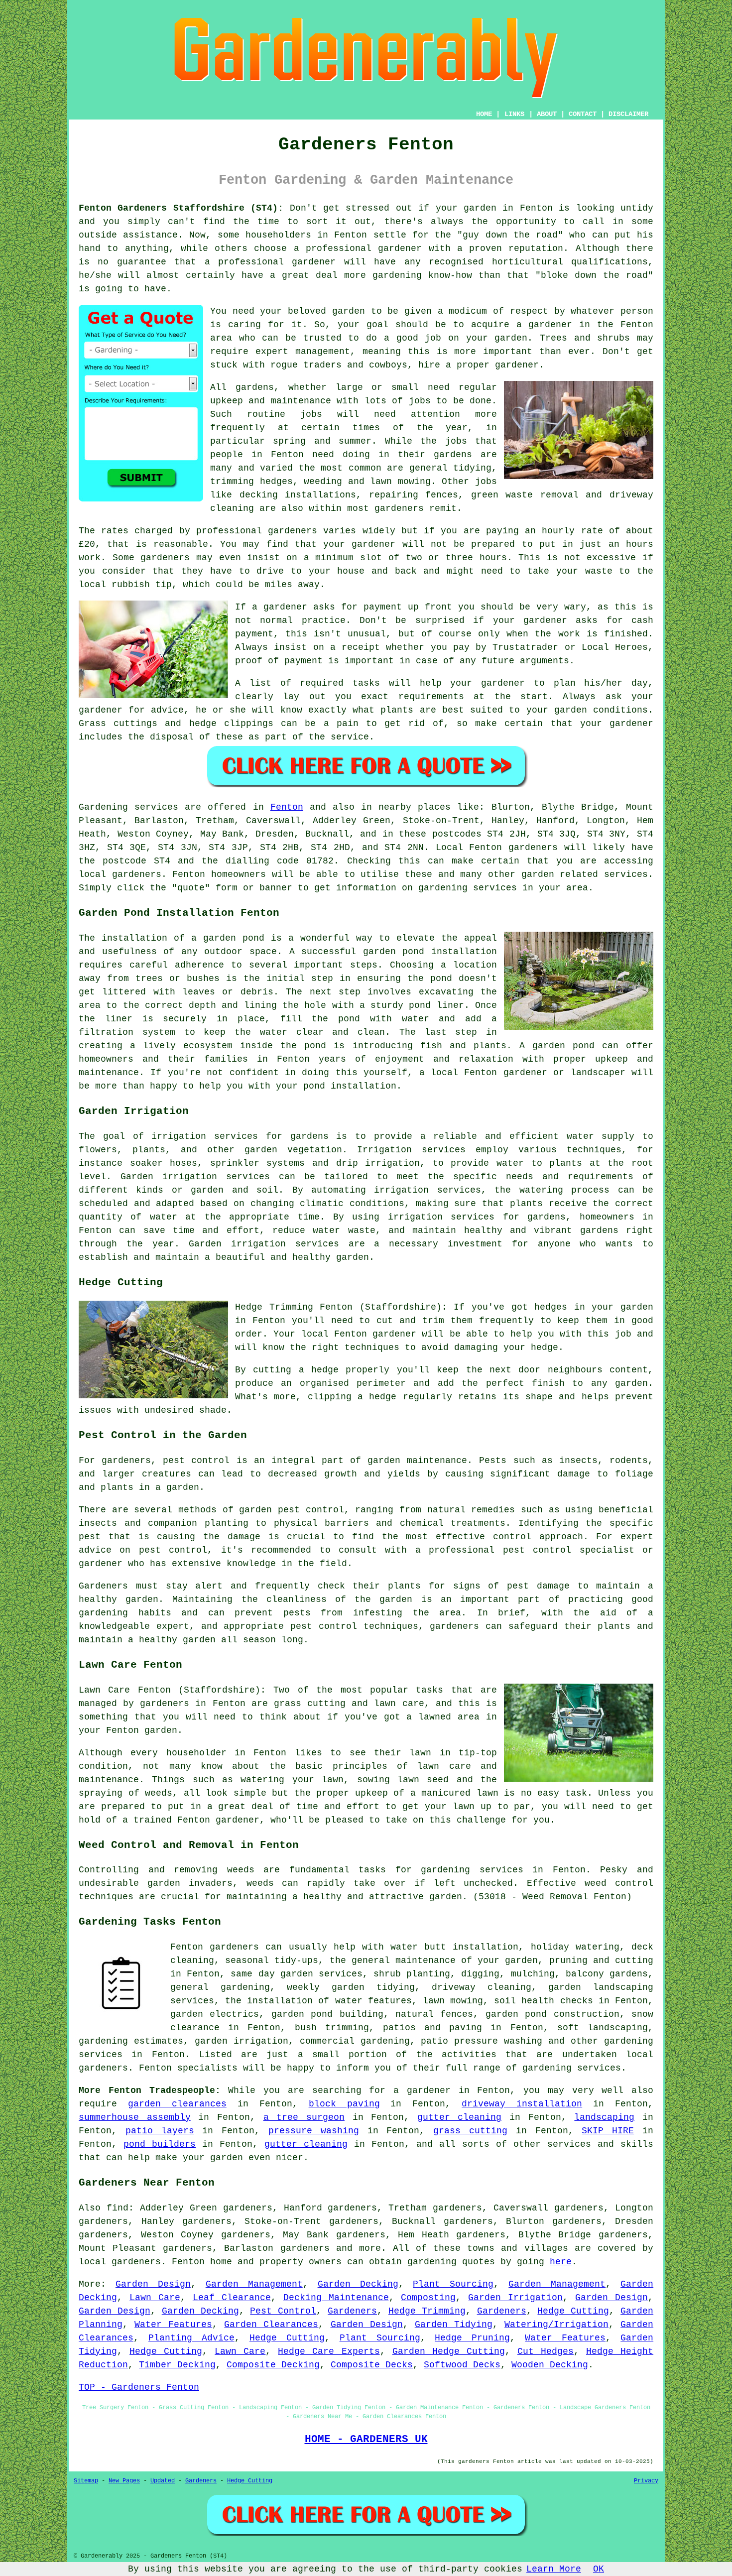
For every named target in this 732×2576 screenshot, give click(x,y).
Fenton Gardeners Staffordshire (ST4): (181, 208)
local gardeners (120, 2262)
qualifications (610, 262)
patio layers (160, 2131)
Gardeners (352, 2311)
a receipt (355, 647)
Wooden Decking (550, 2365)
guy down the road (510, 235)
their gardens (435, 455)
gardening (432, 2262)
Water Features (173, 2325)
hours (493, 558)
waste (599, 571)
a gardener (545, 325)
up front (430, 607)
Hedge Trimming (427, 2311)
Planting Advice (191, 2338)
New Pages (124, 2481)
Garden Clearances (271, 2325)
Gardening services (128, 807)
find (118, 2208)
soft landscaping (603, 2028)
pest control (173, 1550)
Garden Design (153, 2284)
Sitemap (86, 2481)
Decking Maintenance (336, 2298)
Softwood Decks (462, 2365)
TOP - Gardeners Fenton (139, 2387)
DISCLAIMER (628, 114)
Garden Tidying (454, 2325)
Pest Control (283, 2311)
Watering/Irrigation (556, 2325)
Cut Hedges (546, 2351)
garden (480, 208)
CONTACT (583, 114)
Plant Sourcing (453, 2284)
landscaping (604, 2117)
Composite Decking (273, 2365)
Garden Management (254, 2284)
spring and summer (322, 441)
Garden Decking (358, 2284)
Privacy (646, 2481)
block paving (344, 2104)
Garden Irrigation (515, 2298)
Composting (428, 2298)
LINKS (514, 114)
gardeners (399, 508)
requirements (431, 697)
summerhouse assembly (135, 2117)
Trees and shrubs (585, 338)
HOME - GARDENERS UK (366, 2439)
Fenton (287, 807)
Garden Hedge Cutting (449, 2351)
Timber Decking (177, 2365)
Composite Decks (372, 2365)
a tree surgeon (304, 2117)
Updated (163, 2481)
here (561, 2262)
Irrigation (384, 1150)
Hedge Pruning (472, 2338)
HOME (484, 114)
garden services (321, 1974)
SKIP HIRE (608, 2131)
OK (599, 2569)
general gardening (220, 1987)
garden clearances (177, 2104)
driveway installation (522, 2104)
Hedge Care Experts (329, 2351)
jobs (420, 401)
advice (167, 710)
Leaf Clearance (232, 2298)
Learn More (554, 2569)
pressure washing (314, 2131)
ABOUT (547, 114)
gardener (517, 365)
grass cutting (310, 1704)
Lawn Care (155, 2298)
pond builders (160, 2144)
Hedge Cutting (573, 2311)
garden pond (394, 952)
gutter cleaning (460, 2117)
